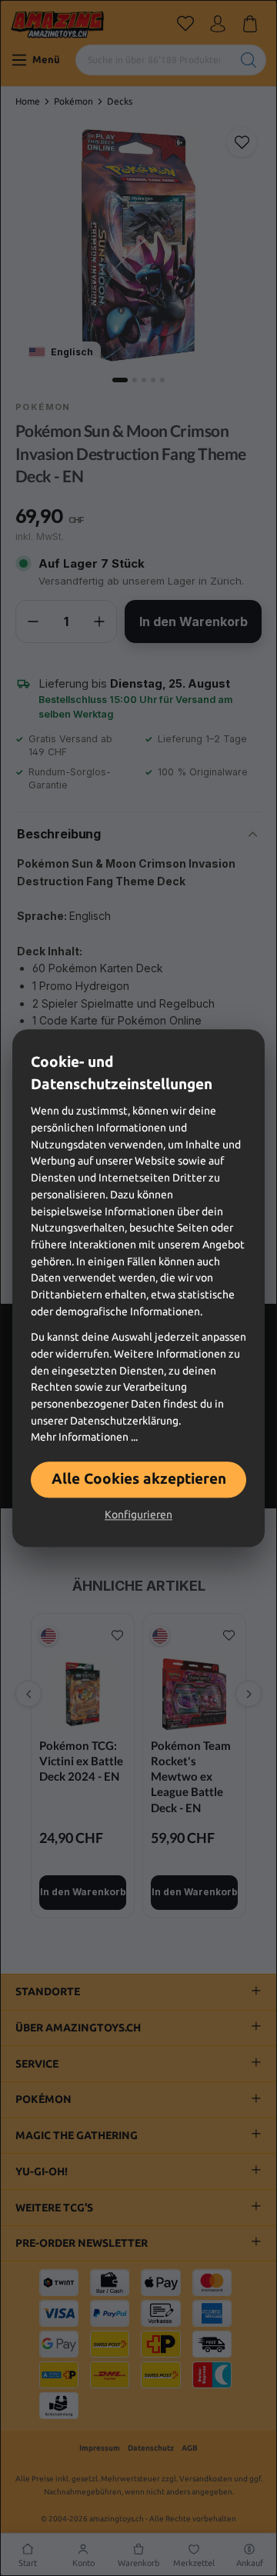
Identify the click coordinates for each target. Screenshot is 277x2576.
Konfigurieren (138, 1515)
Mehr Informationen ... (84, 1438)
